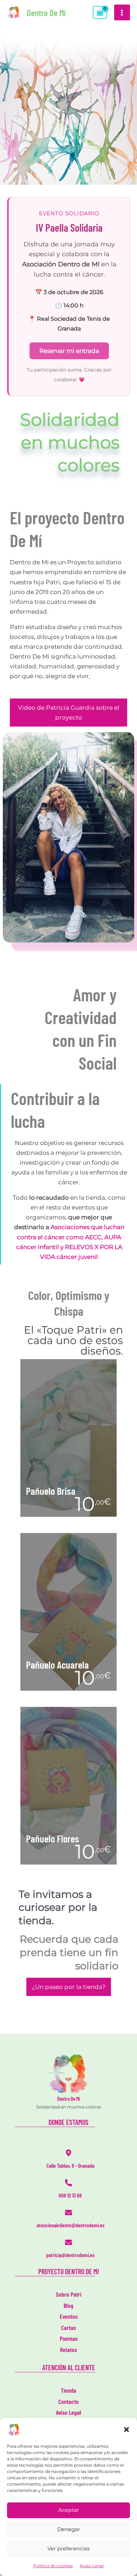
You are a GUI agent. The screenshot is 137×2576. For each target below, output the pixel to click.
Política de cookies (53, 2566)
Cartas (68, 2328)
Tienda (68, 2390)
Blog (68, 2305)
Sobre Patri (69, 2294)
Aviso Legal (92, 2566)
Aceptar (69, 2510)
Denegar (69, 2529)
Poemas (69, 2338)
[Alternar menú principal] (122, 13)
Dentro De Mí (46, 13)
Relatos (68, 2350)
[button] (126, 2430)
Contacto (68, 2401)
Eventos (69, 2316)
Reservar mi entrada (69, 351)
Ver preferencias (68, 2548)
